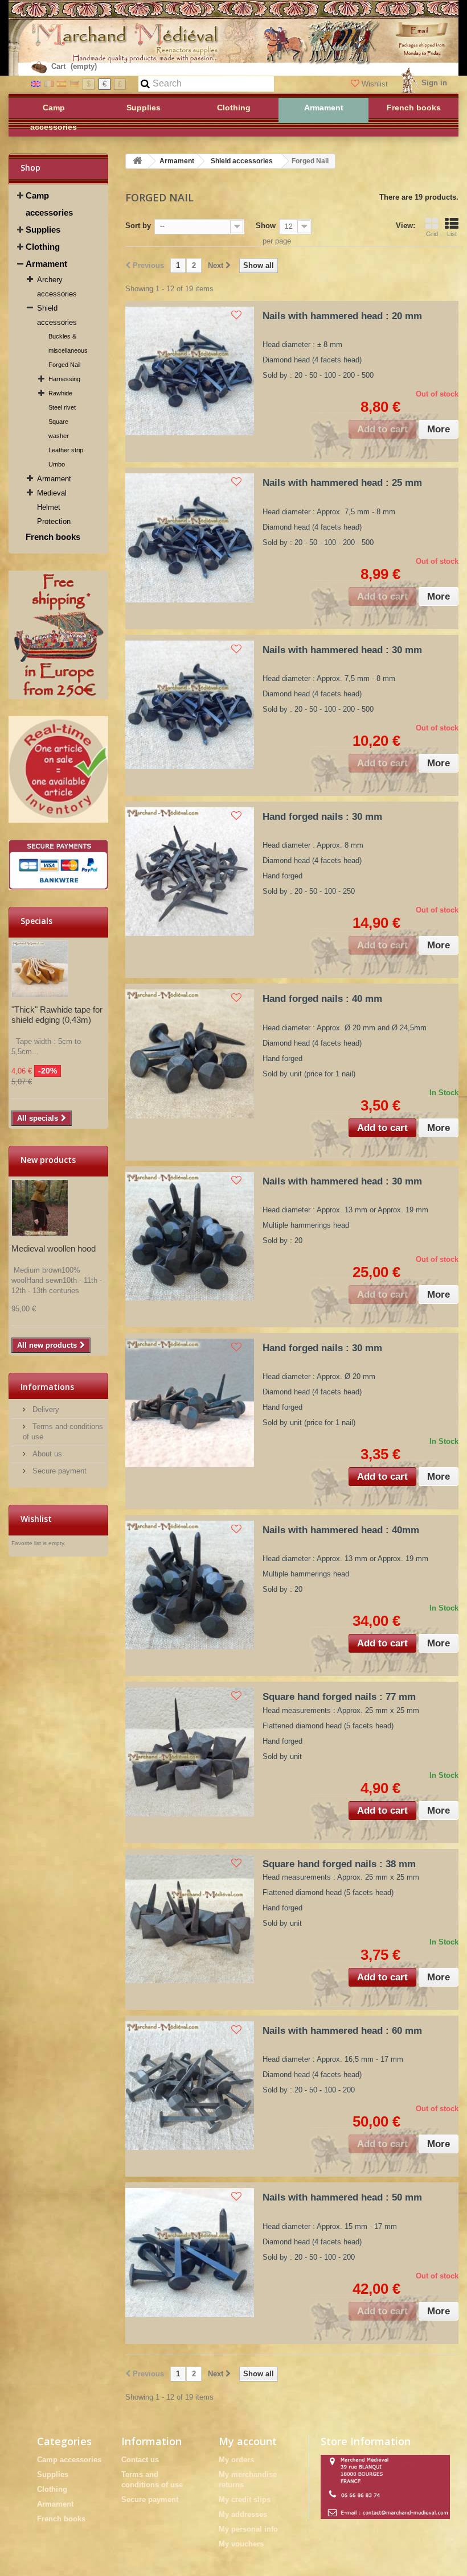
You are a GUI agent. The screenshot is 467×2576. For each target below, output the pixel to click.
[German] (75, 83)
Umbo (57, 464)
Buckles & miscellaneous (68, 343)
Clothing (43, 247)
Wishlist (375, 84)
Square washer (59, 429)
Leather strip (66, 450)
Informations (47, 1387)
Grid (432, 234)
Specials (36, 921)
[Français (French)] (49, 83)
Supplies (43, 230)
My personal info (248, 2529)
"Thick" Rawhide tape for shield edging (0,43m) (57, 1015)
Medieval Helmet (52, 500)
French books (53, 537)
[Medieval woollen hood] (40, 1208)
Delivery (45, 1409)
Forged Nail (64, 365)
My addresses (243, 2514)
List (452, 234)
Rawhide (60, 393)
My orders (236, 2460)
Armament (46, 264)
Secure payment (58, 1471)
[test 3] (58, 865)
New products (48, 1160)
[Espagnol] (62, 83)
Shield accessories (57, 315)
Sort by (138, 226)
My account (248, 2441)
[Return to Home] (137, 161)
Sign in (434, 83)
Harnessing (64, 379)
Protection (54, 521)
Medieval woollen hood (54, 1248)
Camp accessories (49, 204)
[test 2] (58, 769)
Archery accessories (57, 287)
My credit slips (245, 2499)
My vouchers (241, 2544)
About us (46, 1454)
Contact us (140, 2460)
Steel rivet (62, 407)
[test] (58, 635)
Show (266, 226)
